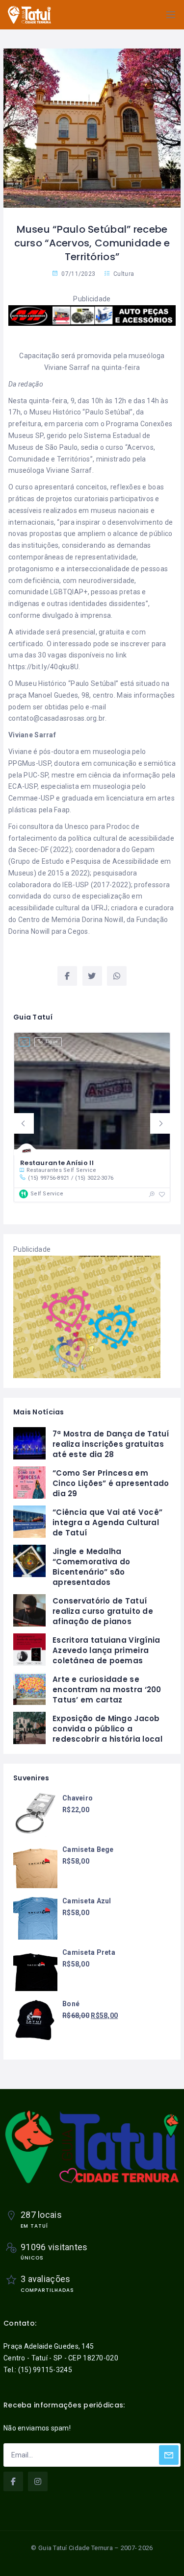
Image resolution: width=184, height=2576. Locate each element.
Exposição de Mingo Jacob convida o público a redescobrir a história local (107, 1729)
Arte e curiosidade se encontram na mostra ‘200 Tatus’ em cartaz (107, 1689)
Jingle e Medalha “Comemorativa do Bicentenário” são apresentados (91, 1567)
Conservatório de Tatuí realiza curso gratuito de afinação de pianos (103, 1611)
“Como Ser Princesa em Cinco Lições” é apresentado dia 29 (111, 1483)
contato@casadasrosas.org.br (57, 718)
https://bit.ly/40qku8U (43, 667)
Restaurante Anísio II (57, 1163)
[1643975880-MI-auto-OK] (92, 315)
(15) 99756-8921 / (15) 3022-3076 (71, 1178)
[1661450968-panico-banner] (87, 1316)
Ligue (52, 1042)
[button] (24, 1123)
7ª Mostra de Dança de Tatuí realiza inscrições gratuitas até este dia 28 (111, 1444)
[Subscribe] (169, 2455)
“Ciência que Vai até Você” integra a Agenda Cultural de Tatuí (107, 1522)
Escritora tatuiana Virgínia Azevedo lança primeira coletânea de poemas (106, 1650)
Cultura (124, 274)
